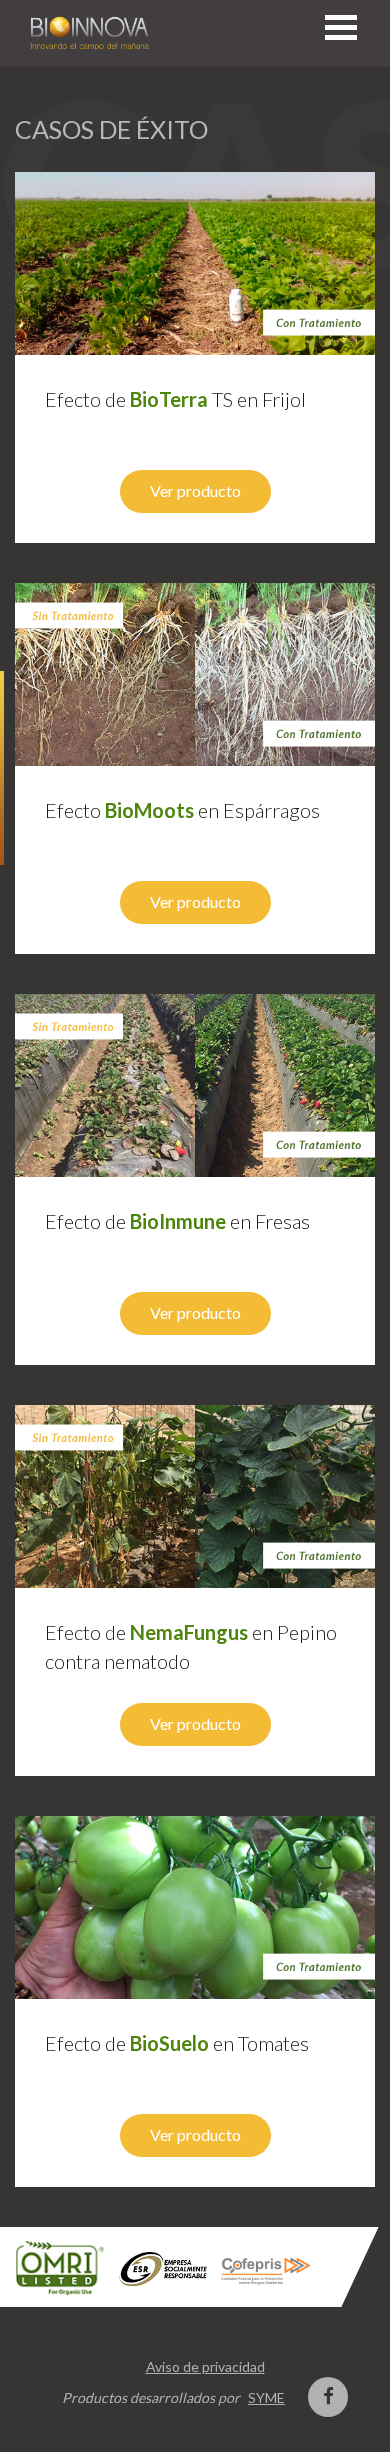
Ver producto (195, 490)
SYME (266, 2397)
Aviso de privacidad (205, 2366)
